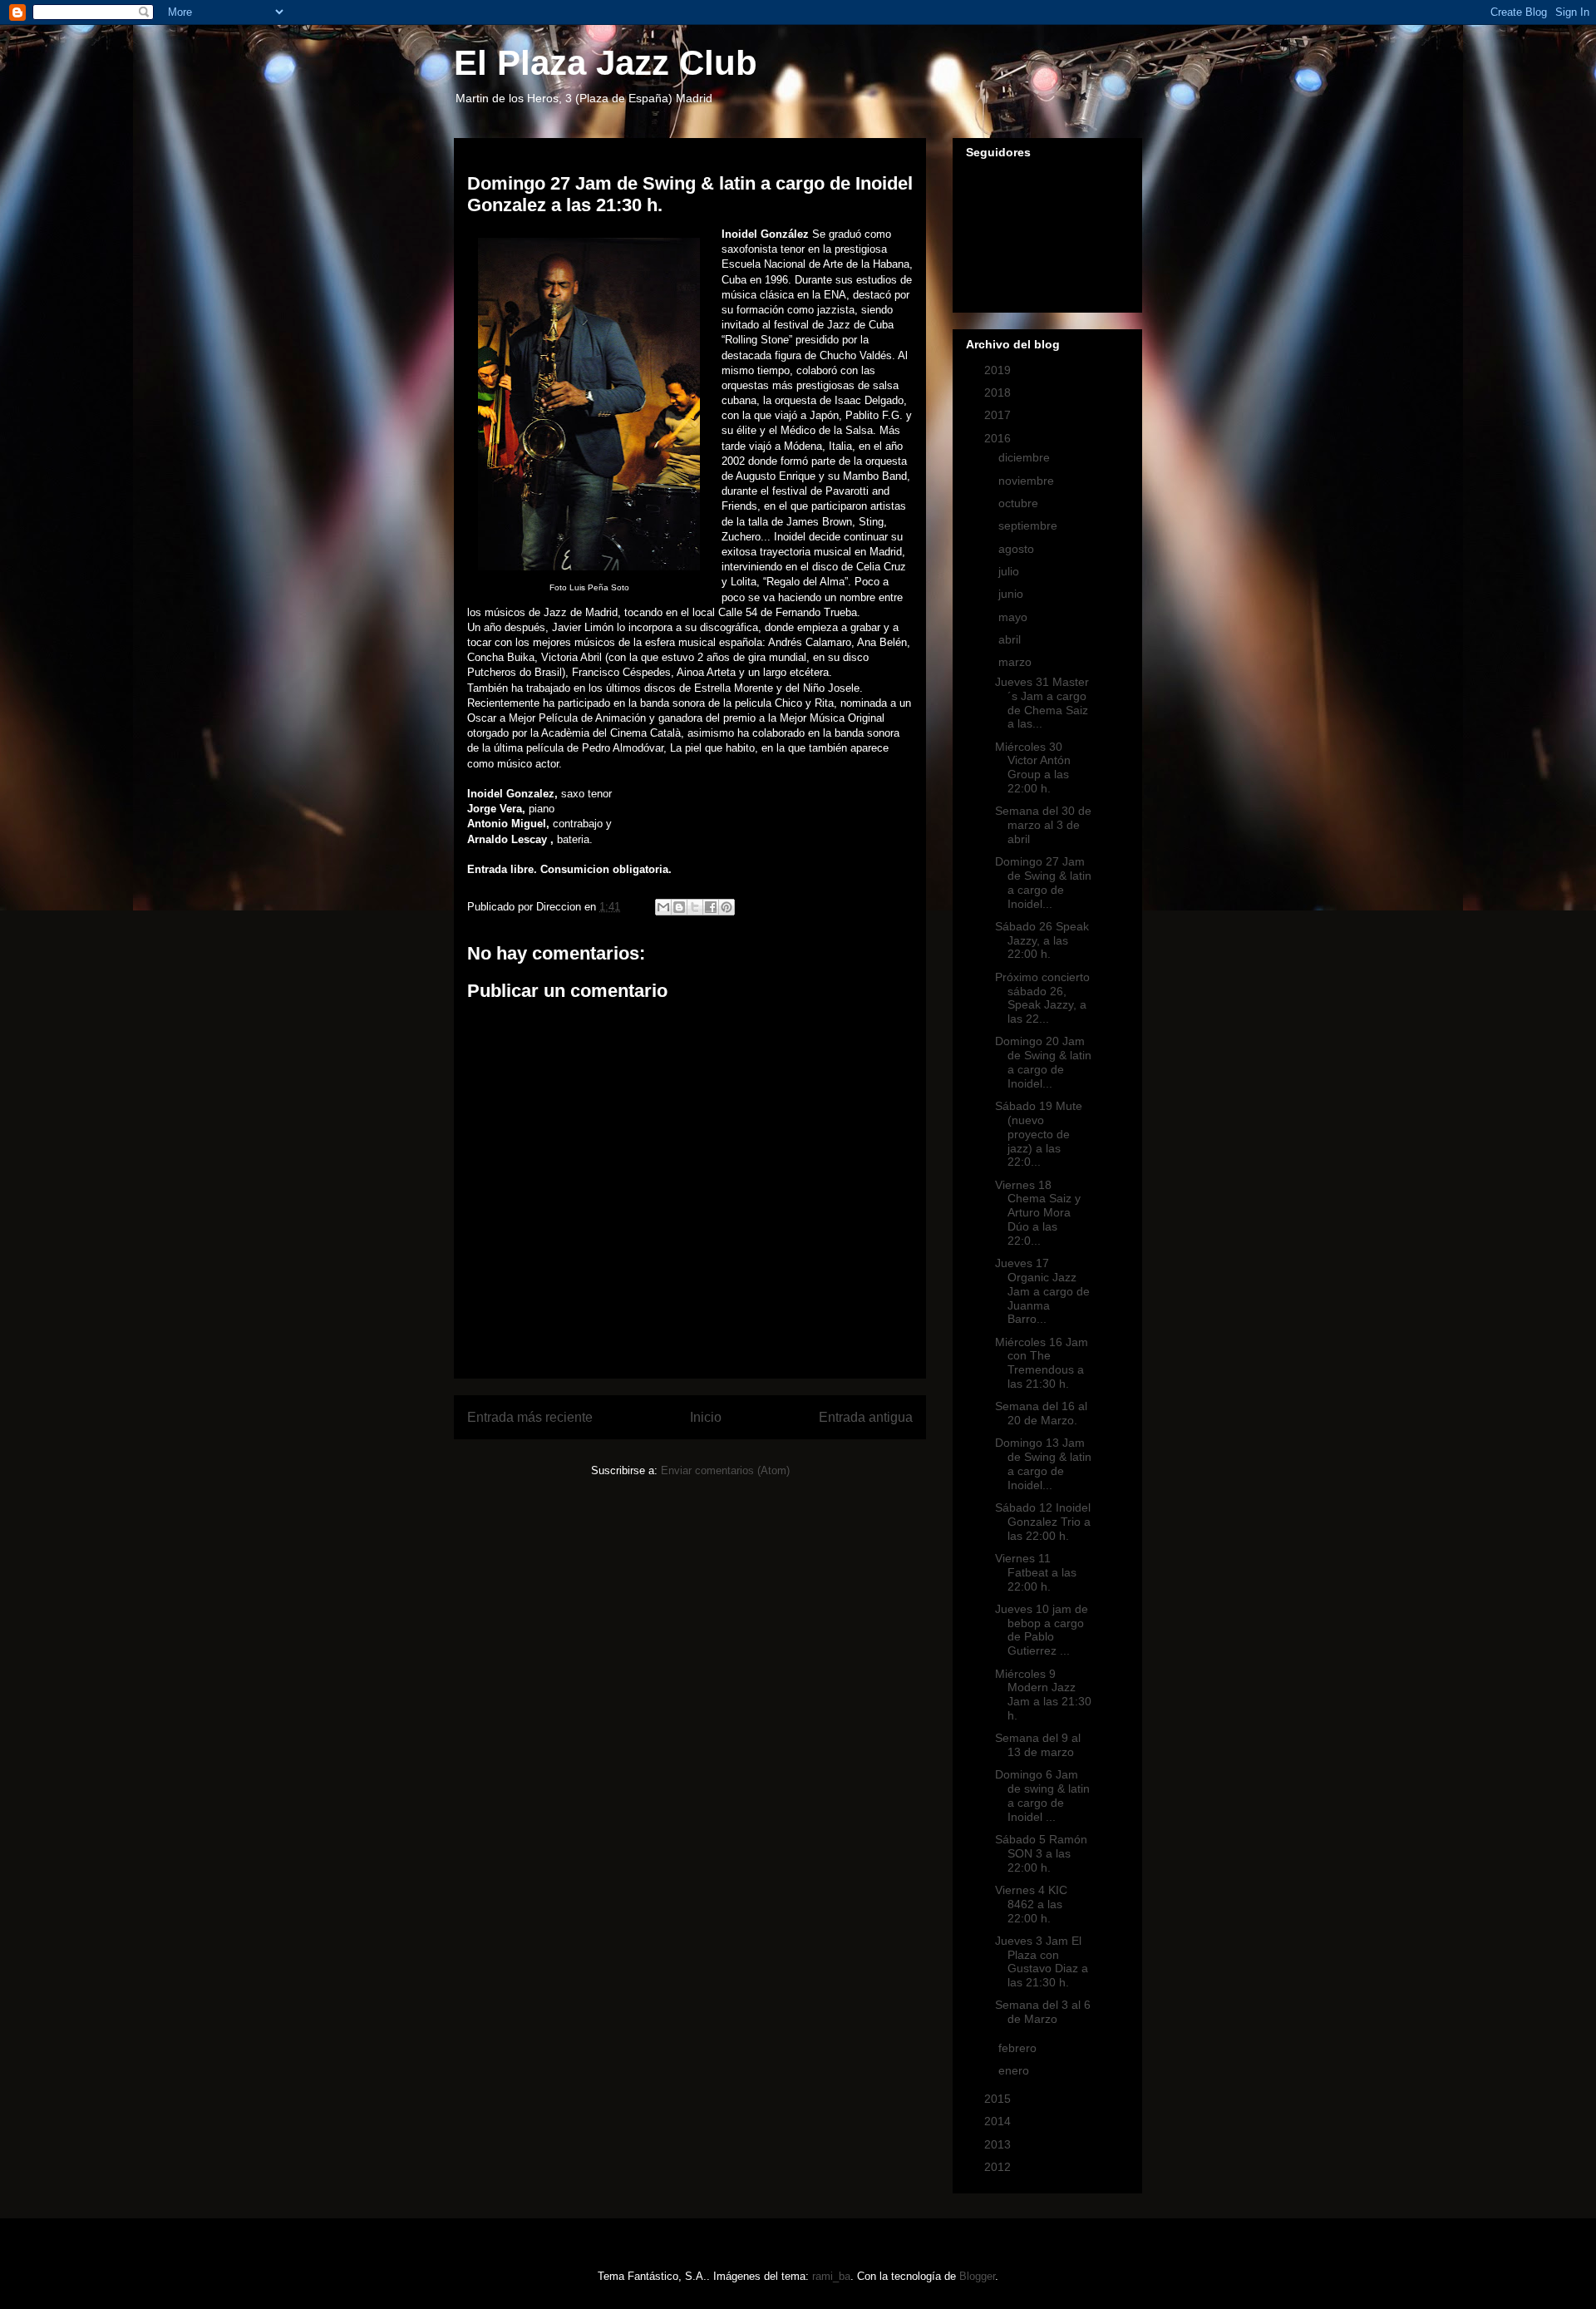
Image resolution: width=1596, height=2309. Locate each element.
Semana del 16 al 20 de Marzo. (1041, 1413)
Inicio (706, 1417)
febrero (1019, 2048)
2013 (999, 2144)
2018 (999, 392)
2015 (999, 2099)
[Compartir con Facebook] (711, 907)
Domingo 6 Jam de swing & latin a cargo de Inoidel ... (1042, 1795)
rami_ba (831, 2276)
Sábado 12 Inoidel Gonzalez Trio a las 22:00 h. (1043, 1522)
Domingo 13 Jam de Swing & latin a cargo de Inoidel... (1043, 1463)
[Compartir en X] (695, 907)
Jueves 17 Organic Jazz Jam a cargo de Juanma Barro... (1042, 1291)
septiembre (1030, 525)
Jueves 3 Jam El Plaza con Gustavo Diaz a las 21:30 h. (1042, 1961)
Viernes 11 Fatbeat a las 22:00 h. (1036, 1572)
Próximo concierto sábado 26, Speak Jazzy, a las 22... (1042, 998)
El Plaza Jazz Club (606, 63)
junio (1012, 594)
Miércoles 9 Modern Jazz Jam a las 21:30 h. (1043, 1695)
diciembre (1026, 457)
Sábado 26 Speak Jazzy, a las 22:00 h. (1042, 940)
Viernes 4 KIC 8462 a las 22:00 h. (1031, 1904)
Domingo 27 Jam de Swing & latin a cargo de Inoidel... (1043, 882)
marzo (1017, 662)
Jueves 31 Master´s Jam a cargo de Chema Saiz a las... (1042, 703)
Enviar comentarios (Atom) (725, 1470)
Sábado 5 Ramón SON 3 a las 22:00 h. (1041, 1853)
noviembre (1028, 481)
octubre (1020, 503)
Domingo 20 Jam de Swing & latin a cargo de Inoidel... (1043, 1062)
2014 (999, 2121)
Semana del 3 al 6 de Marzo (1043, 2012)
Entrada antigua (866, 1417)
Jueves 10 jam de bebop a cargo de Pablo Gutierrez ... (1042, 1630)
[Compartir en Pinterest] (727, 907)
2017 (999, 415)
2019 (999, 370)
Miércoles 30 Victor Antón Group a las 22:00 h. (1033, 767)
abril (1011, 639)
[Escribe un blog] (679, 907)
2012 (999, 2167)
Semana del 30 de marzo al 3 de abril (1043, 825)
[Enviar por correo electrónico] (663, 907)
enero (1015, 2070)
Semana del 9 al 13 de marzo (1038, 1745)
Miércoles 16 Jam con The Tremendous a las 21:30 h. (1042, 1363)
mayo (1015, 617)
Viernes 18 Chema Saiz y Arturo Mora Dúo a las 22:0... (1038, 1213)
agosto (1018, 549)
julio (1010, 571)
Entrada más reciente (530, 1417)
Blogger (977, 2276)
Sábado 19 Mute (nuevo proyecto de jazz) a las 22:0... (1039, 1134)
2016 (999, 438)
